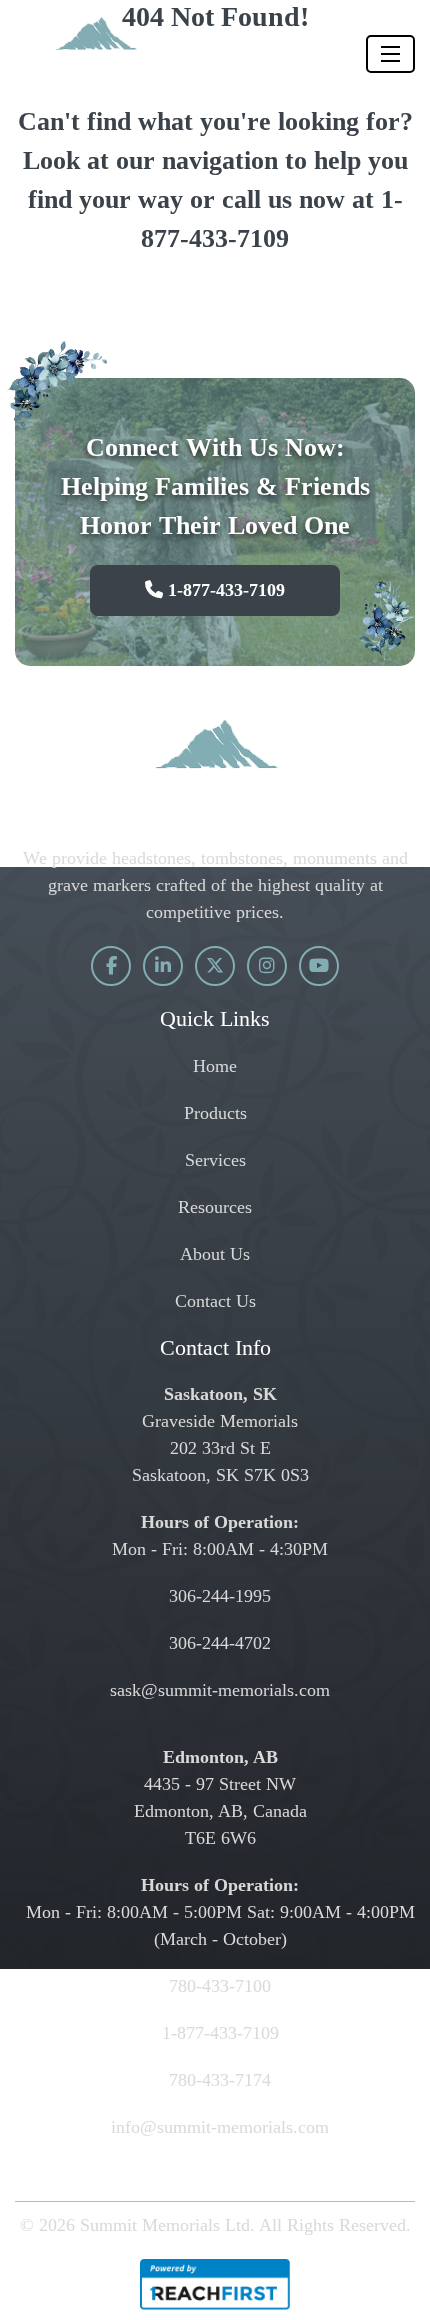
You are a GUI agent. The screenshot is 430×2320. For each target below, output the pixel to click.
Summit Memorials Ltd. (167, 2225)
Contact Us (215, 1301)
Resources (215, 1207)
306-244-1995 (220, 1596)
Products (215, 1113)
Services (215, 1160)
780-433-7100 (220, 1986)
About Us (215, 1254)
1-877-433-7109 (224, 590)
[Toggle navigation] (390, 54)
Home (215, 1066)
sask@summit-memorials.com (220, 1690)
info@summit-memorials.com (220, 2127)
